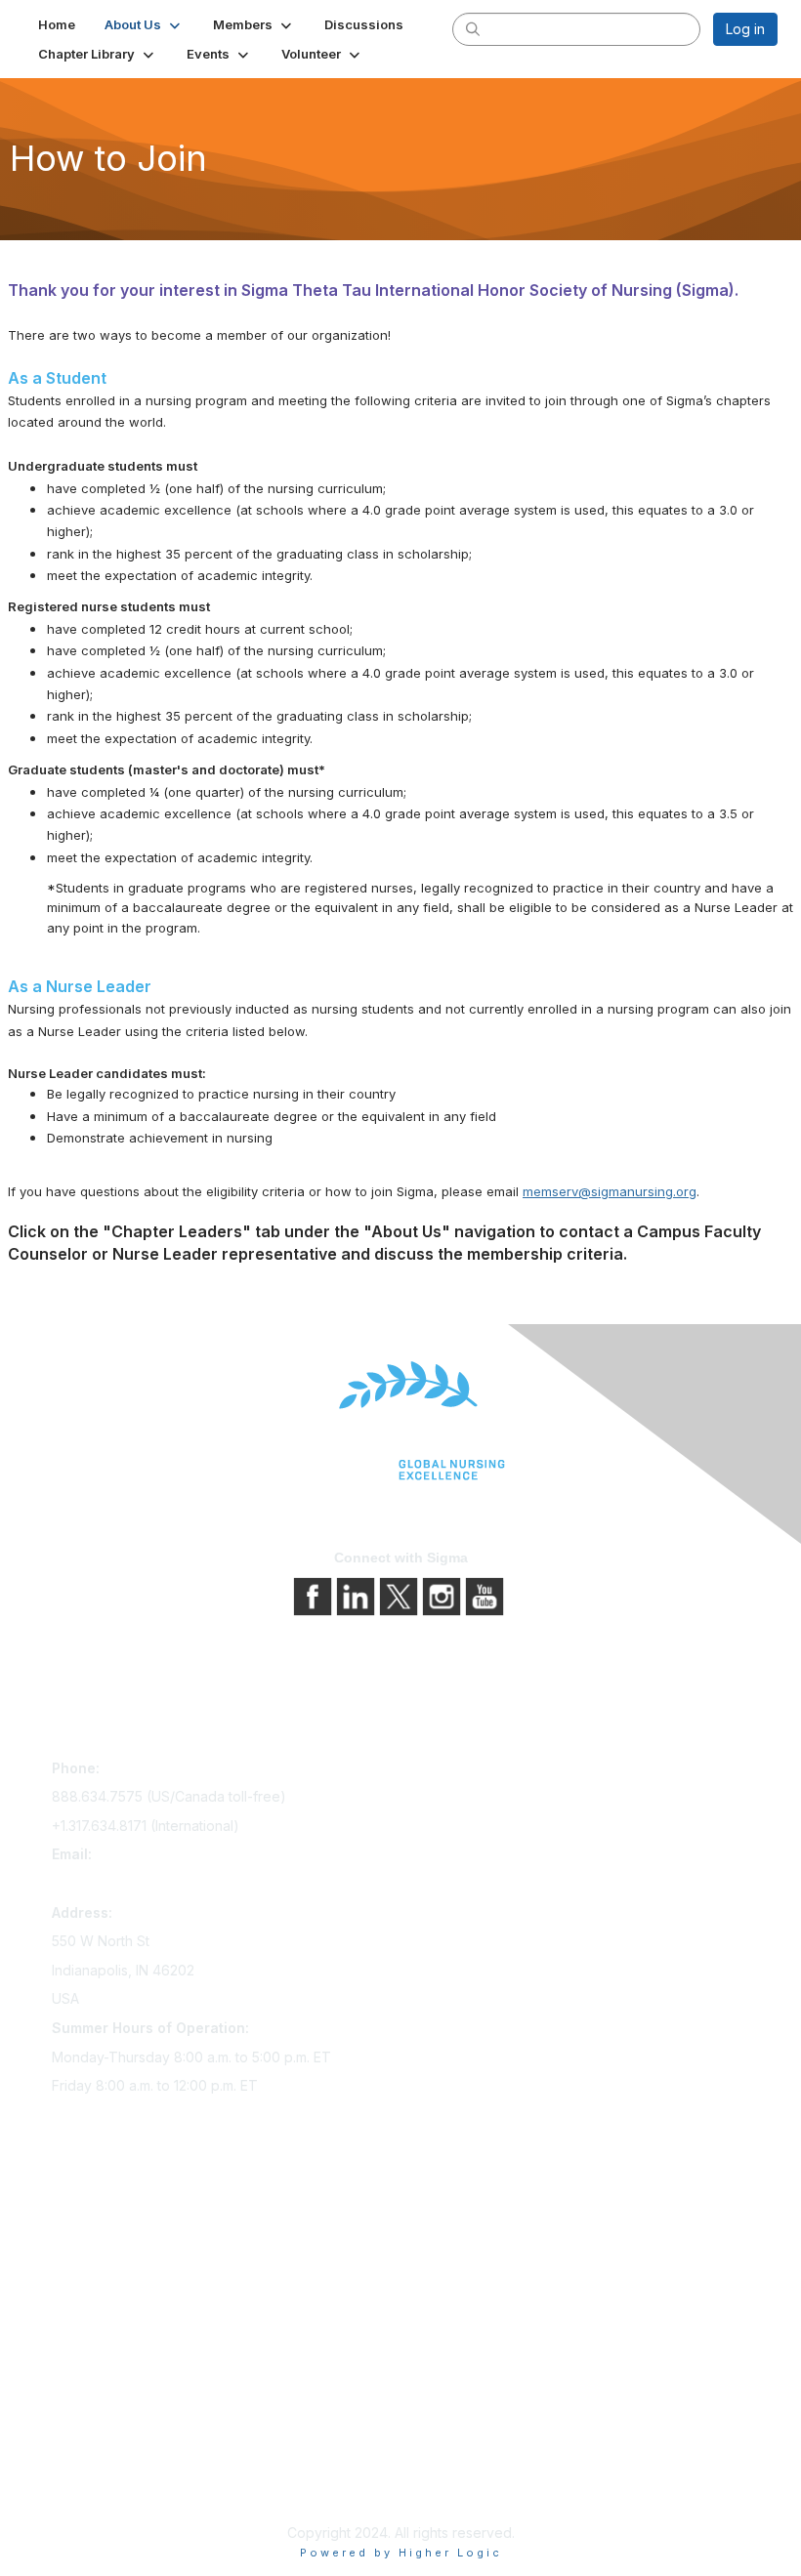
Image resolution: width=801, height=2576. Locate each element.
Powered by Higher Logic (401, 2553)
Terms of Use (95, 2464)
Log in (745, 29)
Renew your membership (132, 2273)
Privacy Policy (97, 2437)
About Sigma (92, 2410)
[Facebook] (315, 1595)
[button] (144, 24)
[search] (473, 28)
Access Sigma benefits (125, 2245)
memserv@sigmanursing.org (610, 1191)
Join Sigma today (107, 2218)
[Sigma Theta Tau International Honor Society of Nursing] (400, 1421)
